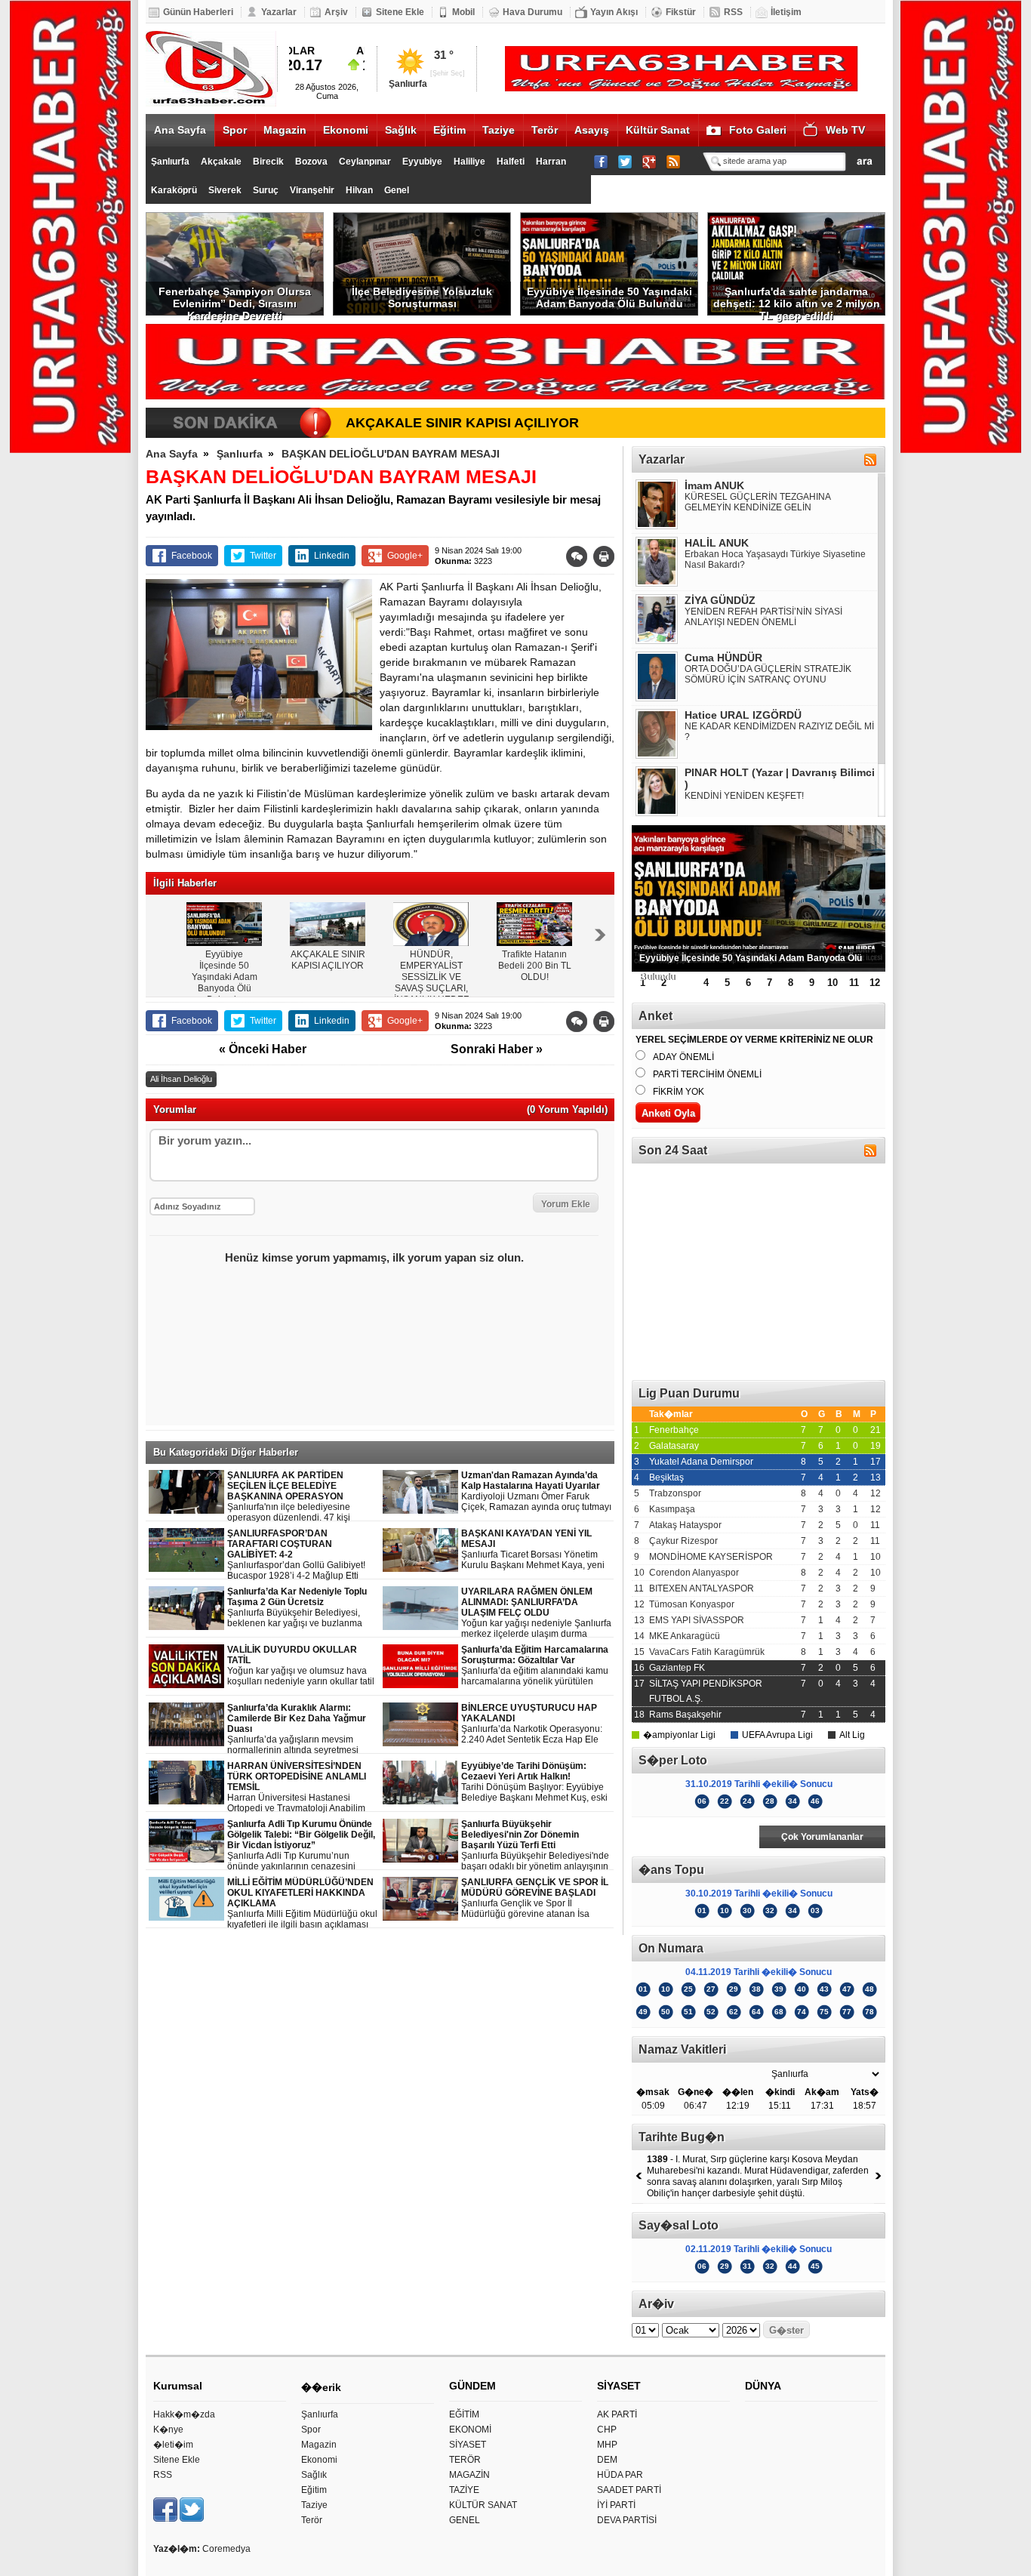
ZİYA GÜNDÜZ (720, 600)
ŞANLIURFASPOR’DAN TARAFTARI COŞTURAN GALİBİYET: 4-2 (296, 1555)
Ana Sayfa (180, 130)
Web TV (845, 130)
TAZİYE (464, 2490)
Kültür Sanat (658, 130)
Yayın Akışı (614, 12)
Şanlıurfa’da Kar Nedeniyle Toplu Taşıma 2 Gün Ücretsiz (303, 1608)
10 (832, 983)
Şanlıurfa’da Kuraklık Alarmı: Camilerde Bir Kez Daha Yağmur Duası (302, 1729)
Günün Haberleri (198, 12)
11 (854, 983)
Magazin (285, 130)
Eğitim (449, 130)
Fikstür (681, 12)
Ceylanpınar (365, 162)
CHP (607, 2430)
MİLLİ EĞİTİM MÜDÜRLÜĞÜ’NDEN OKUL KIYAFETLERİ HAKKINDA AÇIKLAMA (302, 1904)
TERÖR (465, 2460)
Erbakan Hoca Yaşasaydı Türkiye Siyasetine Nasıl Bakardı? (775, 559)
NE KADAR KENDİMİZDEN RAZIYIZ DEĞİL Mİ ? (779, 732)
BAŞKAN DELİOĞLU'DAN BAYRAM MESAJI (391, 454)
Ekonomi (346, 130)
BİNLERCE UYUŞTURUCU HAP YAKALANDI (532, 1724)
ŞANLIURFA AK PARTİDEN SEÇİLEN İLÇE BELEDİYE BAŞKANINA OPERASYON (301, 1497)
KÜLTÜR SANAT (483, 2505)
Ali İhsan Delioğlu (181, 1079)
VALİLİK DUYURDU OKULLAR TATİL (301, 1666)
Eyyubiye (422, 162)
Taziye (499, 130)
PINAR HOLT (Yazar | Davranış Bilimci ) (780, 778)
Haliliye (469, 162)
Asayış (592, 130)
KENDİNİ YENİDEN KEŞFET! (744, 796)
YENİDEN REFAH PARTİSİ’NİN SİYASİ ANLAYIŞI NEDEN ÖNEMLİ (763, 617)
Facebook (192, 556)
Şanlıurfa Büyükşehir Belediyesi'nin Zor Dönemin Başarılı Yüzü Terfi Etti (535, 1846)
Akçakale (221, 162)
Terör (545, 130)
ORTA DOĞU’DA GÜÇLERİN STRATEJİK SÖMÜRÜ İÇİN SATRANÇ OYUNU (768, 674)
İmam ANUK (714, 485)
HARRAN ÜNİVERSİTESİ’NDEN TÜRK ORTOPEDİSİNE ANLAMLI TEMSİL (303, 1787)
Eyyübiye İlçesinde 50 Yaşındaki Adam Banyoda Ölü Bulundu (609, 297)
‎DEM (607, 2460)
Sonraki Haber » (497, 1049)
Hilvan (359, 190)
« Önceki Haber (263, 1049)
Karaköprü (174, 190)
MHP (607, 2445)
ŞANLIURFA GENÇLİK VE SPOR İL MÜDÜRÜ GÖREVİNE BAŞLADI (535, 1898)
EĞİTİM (464, 2414)
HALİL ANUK (717, 543)
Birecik (268, 162)
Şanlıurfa (170, 162)
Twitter (263, 556)
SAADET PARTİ (629, 2490)
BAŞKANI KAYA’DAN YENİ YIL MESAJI (533, 1550)
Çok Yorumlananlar (822, 1837)
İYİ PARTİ (616, 2505)
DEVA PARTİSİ (627, 2520)
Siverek (225, 190)
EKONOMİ (470, 2430)
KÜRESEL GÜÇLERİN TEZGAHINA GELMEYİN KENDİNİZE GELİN (757, 502)
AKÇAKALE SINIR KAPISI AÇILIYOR (462, 423)
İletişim (786, 12)
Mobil (463, 12)
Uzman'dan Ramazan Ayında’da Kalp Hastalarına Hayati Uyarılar (536, 1491)
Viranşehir (312, 190)
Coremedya (226, 2549)
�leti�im (173, 2445)
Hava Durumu (532, 12)
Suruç (266, 190)
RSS (733, 12)
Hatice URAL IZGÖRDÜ (743, 715)
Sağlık (401, 130)
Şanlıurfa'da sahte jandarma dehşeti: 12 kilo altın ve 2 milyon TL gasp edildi (797, 300)
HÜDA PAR (620, 2475)
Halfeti (511, 162)
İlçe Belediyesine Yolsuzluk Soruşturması (422, 297)
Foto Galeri (758, 130)
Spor (235, 130)
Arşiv (336, 12)
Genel (397, 190)
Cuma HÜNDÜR (723, 658)
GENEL (465, 2520)
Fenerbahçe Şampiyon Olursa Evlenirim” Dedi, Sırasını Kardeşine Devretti (235, 300)
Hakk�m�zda (184, 2414)
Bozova (311, 162)
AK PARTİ (617, 2414)
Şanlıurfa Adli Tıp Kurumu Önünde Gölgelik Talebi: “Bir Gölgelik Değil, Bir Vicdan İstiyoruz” (302, 1846)
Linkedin (332, 556)
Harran (551, 162)
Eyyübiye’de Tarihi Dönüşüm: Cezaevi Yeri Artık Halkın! (534, 1782)
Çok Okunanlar (695, 1837)
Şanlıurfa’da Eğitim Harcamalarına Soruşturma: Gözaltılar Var (537, 1666)
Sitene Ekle (400, 12)
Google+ (405, 556)
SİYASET (468, 2445)
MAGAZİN (469, 2475)
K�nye (168, 2430)
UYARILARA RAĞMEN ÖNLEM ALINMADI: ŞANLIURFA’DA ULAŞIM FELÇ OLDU (536, 1613)
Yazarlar (279, 12)
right (600, 935)
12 (875, 983)
